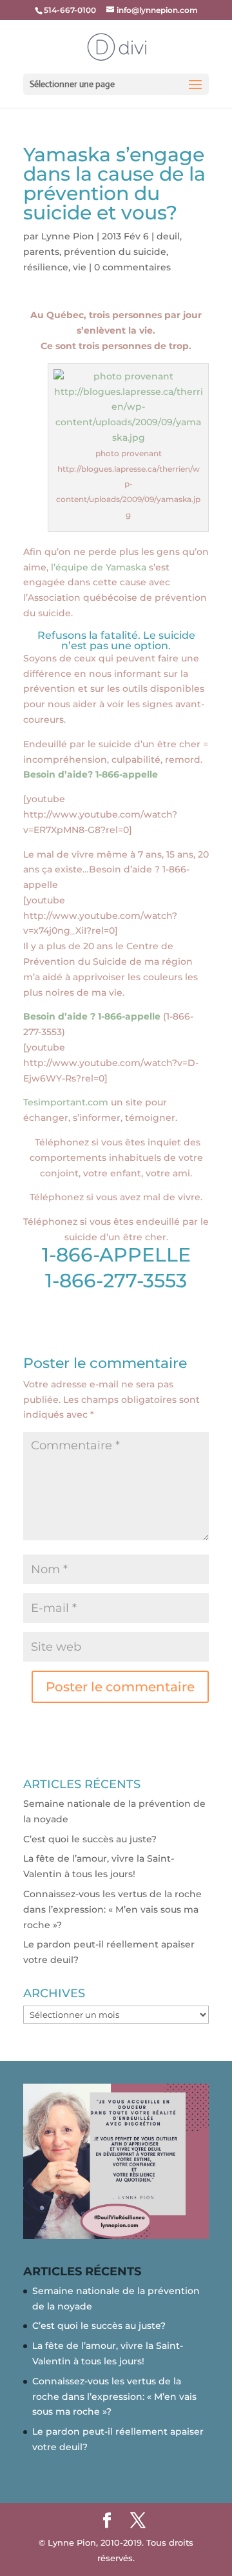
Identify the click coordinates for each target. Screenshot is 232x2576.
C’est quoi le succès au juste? (90, 1839)
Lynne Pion (68, 236)
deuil (168, 236)
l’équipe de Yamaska (99, 567)
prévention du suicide (115, 252)
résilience (46, 267)
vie (80, 267)
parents (41, 252)
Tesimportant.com (66, 1102)
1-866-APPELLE (116, 1255)
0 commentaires (132, 267)
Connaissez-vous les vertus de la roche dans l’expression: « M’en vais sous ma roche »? (112, 1909)
